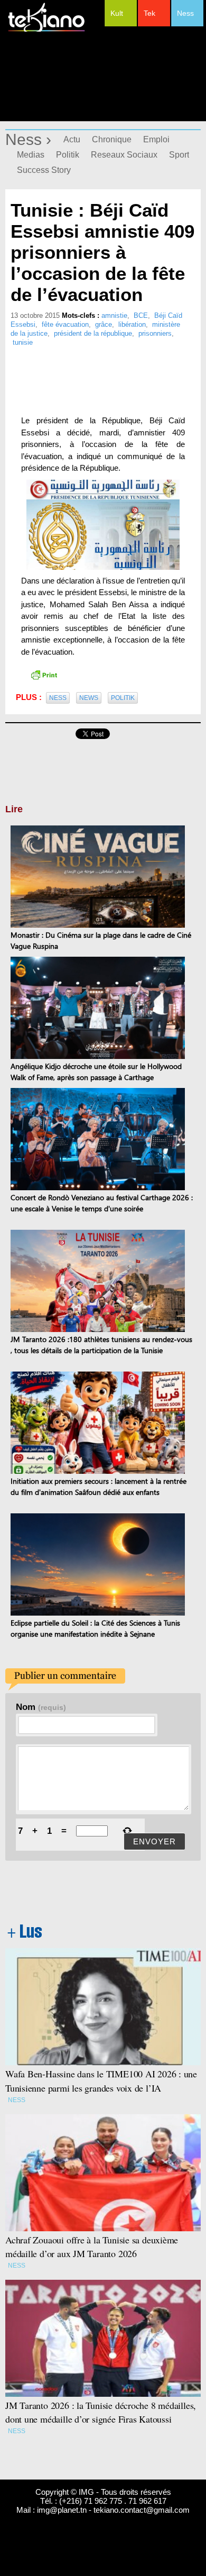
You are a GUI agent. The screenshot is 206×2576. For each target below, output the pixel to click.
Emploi (156, 139)
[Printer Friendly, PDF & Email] (44, 674)
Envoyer (154, 1841)
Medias (31, 155)
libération (132, 324)
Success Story (44, 170)
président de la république (93, 333)
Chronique (112, 139)
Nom (41, 1707)
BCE (141, 315)
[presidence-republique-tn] (103, 525)
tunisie (23, 342)
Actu (72, 139)
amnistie (114, 315)
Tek (149, 13)
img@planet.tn (62, 2510)
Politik (68, 155)
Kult (117, 13)
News (89, 698)
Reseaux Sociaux (124, 155)
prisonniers (155, 333)
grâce (104, 324)
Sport (179, 155)
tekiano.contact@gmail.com (142, 2510)
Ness (185, 13)
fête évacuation (65, 324)
